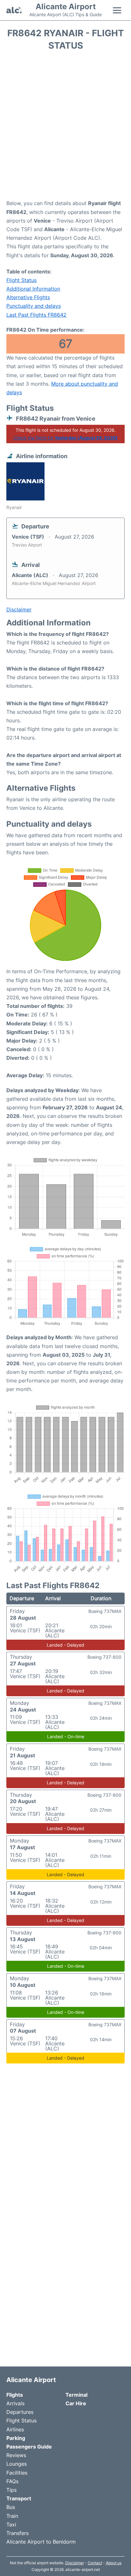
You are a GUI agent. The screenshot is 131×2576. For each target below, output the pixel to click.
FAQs (12, 2481)
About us (114, 2563)
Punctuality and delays (34, 306)
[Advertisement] (65, 127)
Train (12, 2516)
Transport (19, 2498)
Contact (95, 2563)
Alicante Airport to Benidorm (41, 2542)
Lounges (17, 2464)
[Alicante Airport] (14, 10)
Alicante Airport (66, 7)
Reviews (16, 2455)
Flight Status (21, 280)
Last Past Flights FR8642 (36, 315)
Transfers (17, 2533)
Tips (11, 2490)
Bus (11, 2507)
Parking (16, 2438)
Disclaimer (75, 2563)
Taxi (11, 2524)
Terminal (76, 2395)
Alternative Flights (28, 297)
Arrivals (15, 2403)
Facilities (17, 2473)
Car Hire (76, 2403)
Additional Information (33, 289)
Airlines (15, 2429)
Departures (20, 2412)
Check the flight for (65, 438)
